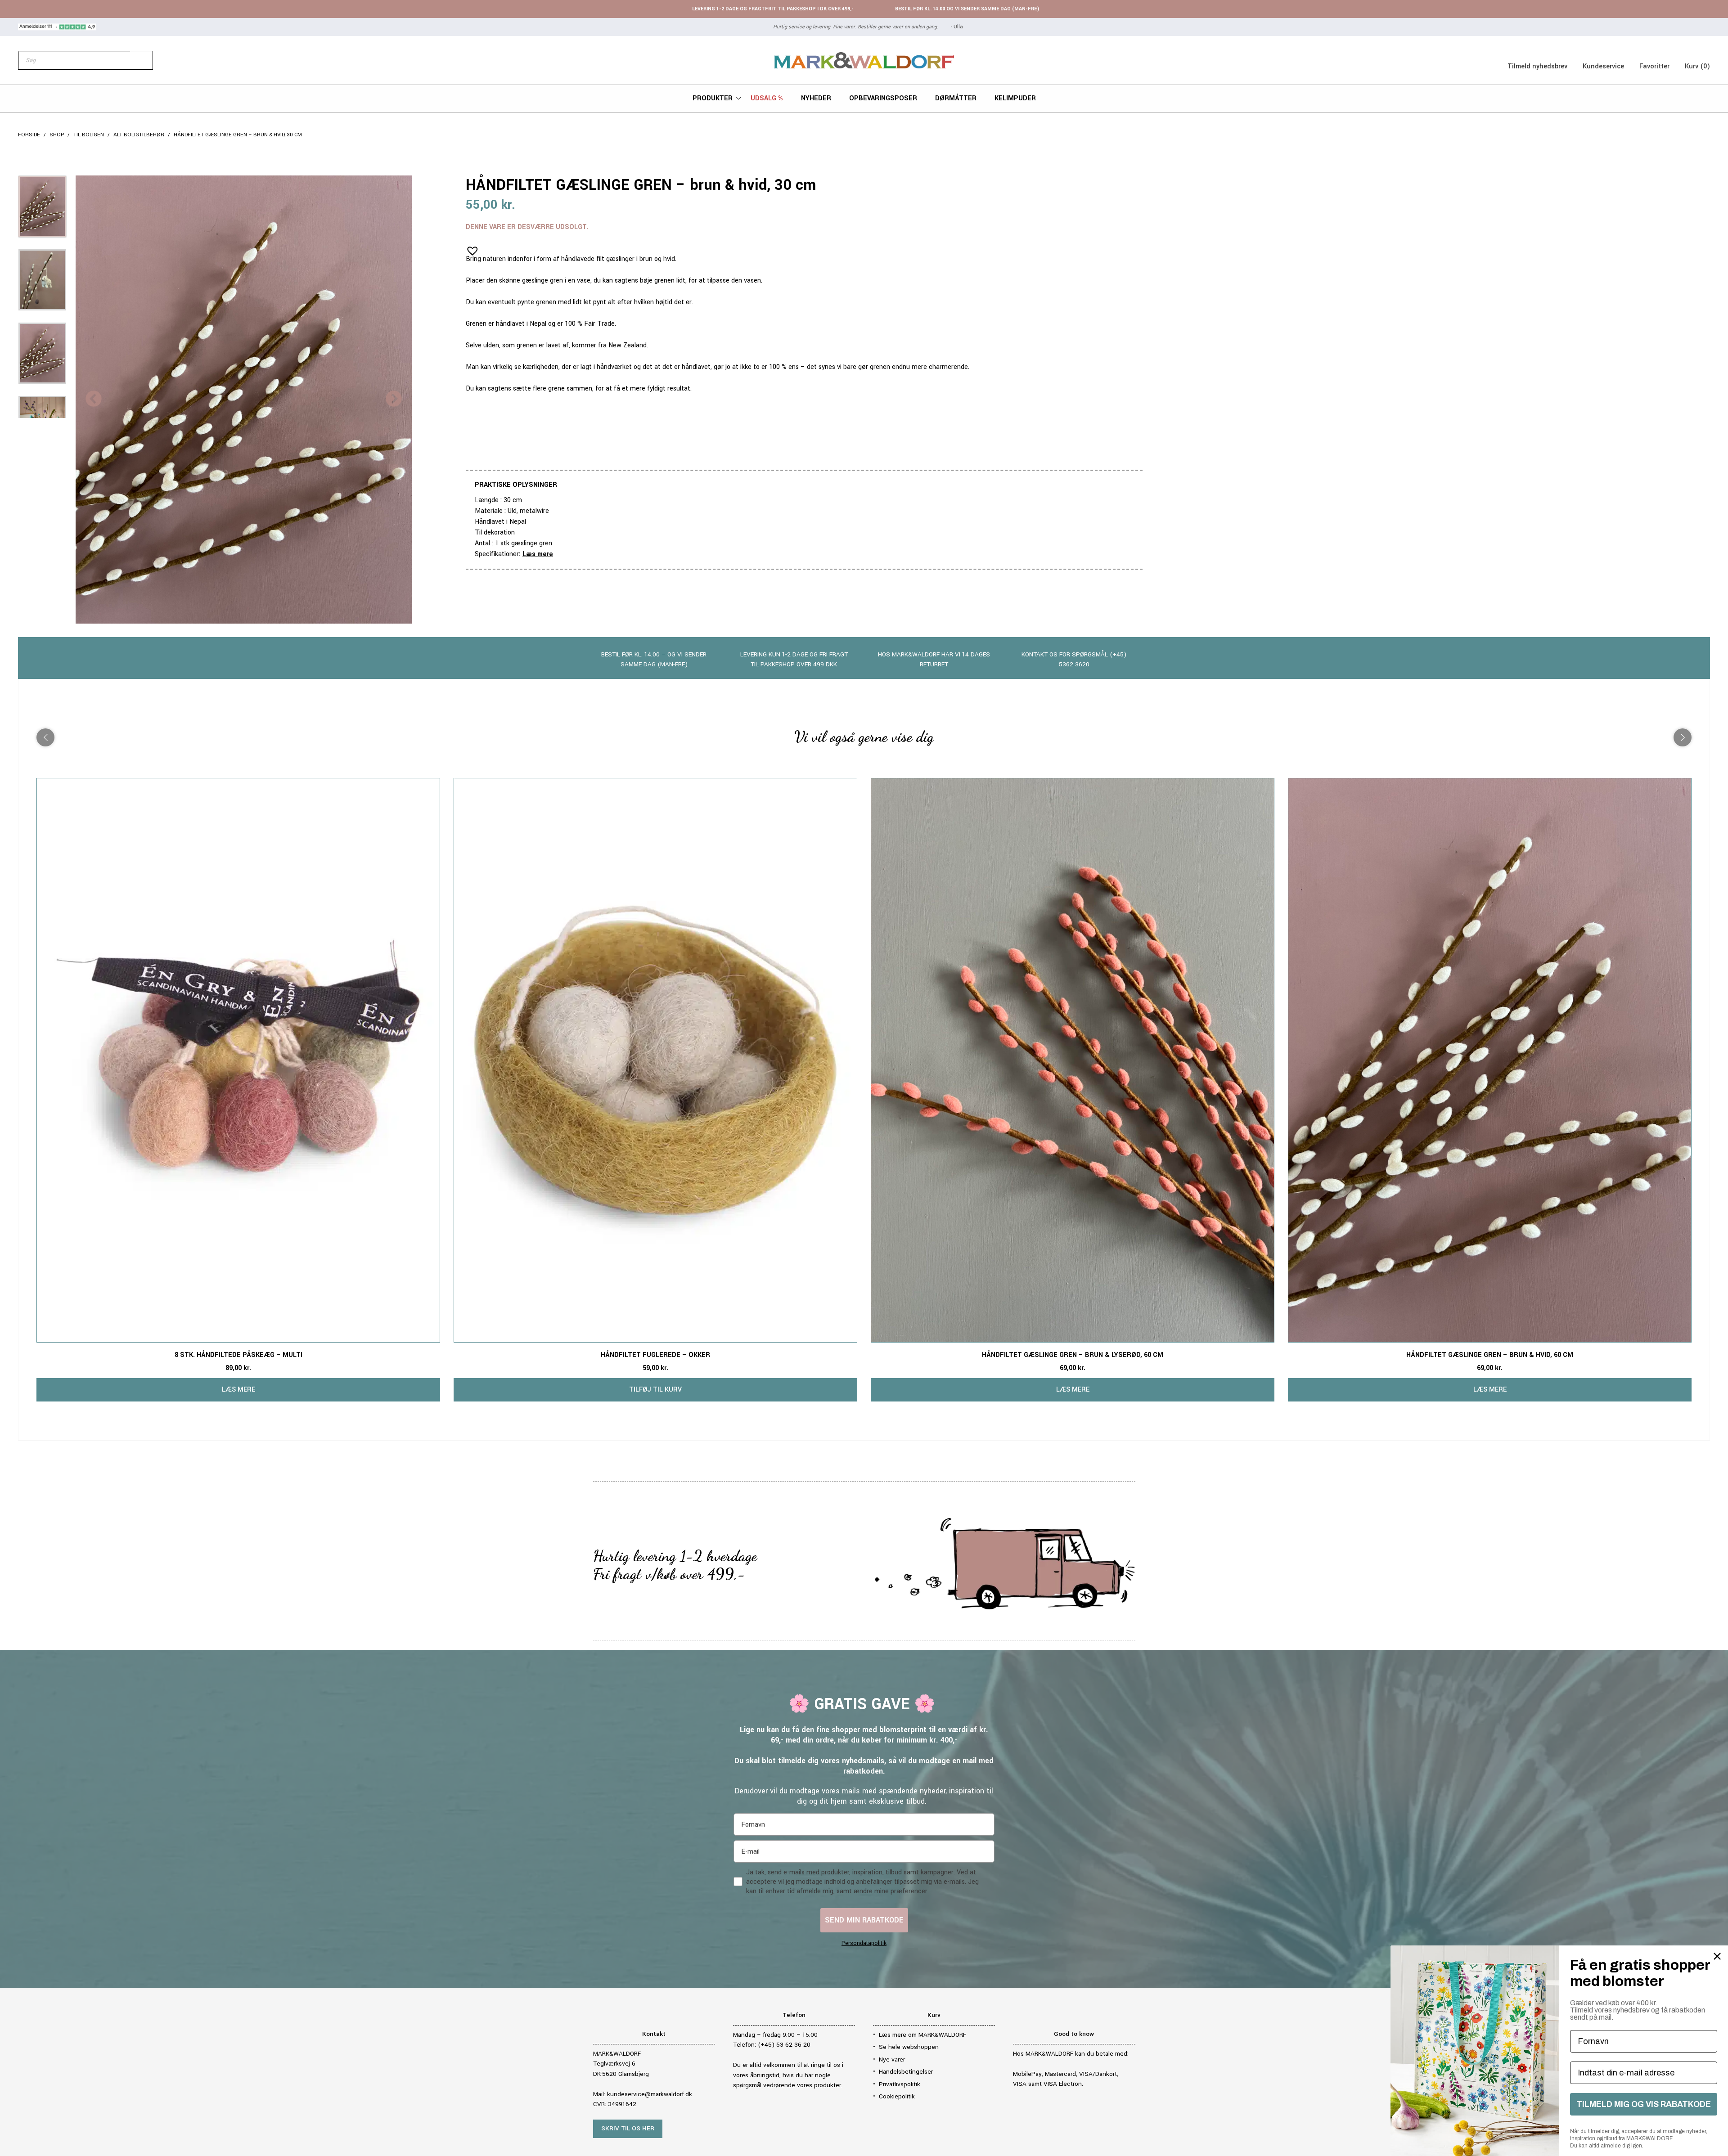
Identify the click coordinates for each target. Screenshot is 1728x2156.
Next (394, 400)
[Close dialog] (1717, 1956)
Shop (57, 135)
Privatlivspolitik (900, 2084)
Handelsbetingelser (906, 2072)
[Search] (141, 60)
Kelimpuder (1015, 98)
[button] (470, 248)
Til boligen (89, 135)
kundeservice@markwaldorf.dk (650, 2094)
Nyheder (816, 98)
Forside (29, 135)
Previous (94, 400)
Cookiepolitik (897, 2096)
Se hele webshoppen (909, 2047)
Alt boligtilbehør (139, 135)
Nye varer (892, 2059)
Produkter (713, 98)
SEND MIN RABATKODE (864, 1920)
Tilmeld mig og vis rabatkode (1644, 2104)
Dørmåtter (956, 98)
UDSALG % (767, 98)
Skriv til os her (628, 2128)
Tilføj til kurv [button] (655, 1390)
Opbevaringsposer (883, 98)
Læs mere (538, 554)
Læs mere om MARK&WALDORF (922, 2035)
